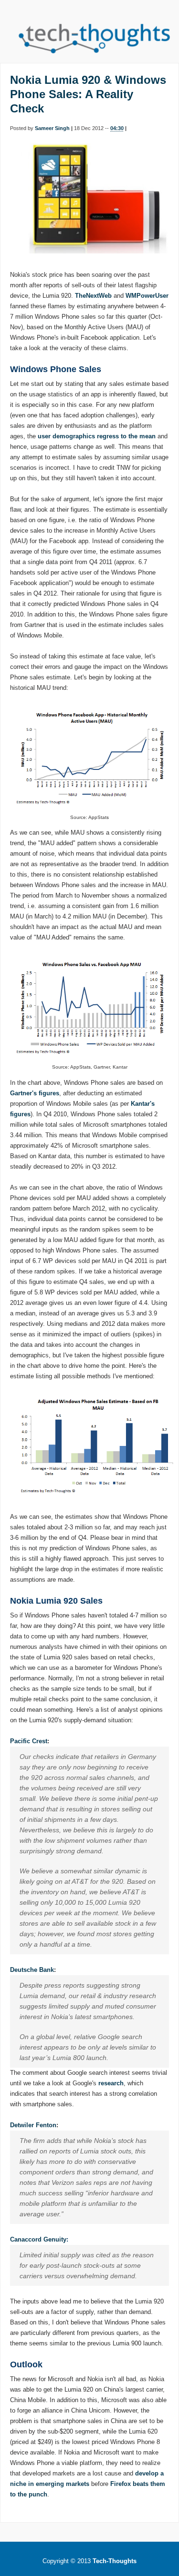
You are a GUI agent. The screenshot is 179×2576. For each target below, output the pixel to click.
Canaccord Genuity (38, 2239)
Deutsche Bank (32, 1970)
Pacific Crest (29, 1741)
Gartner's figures (35, 1093)
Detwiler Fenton (33, 2125)
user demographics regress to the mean (97, 436)
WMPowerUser (147, 296)
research (111, 2083)
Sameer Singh (52, 128)
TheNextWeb (93, 296)
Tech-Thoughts (115, 2561)
